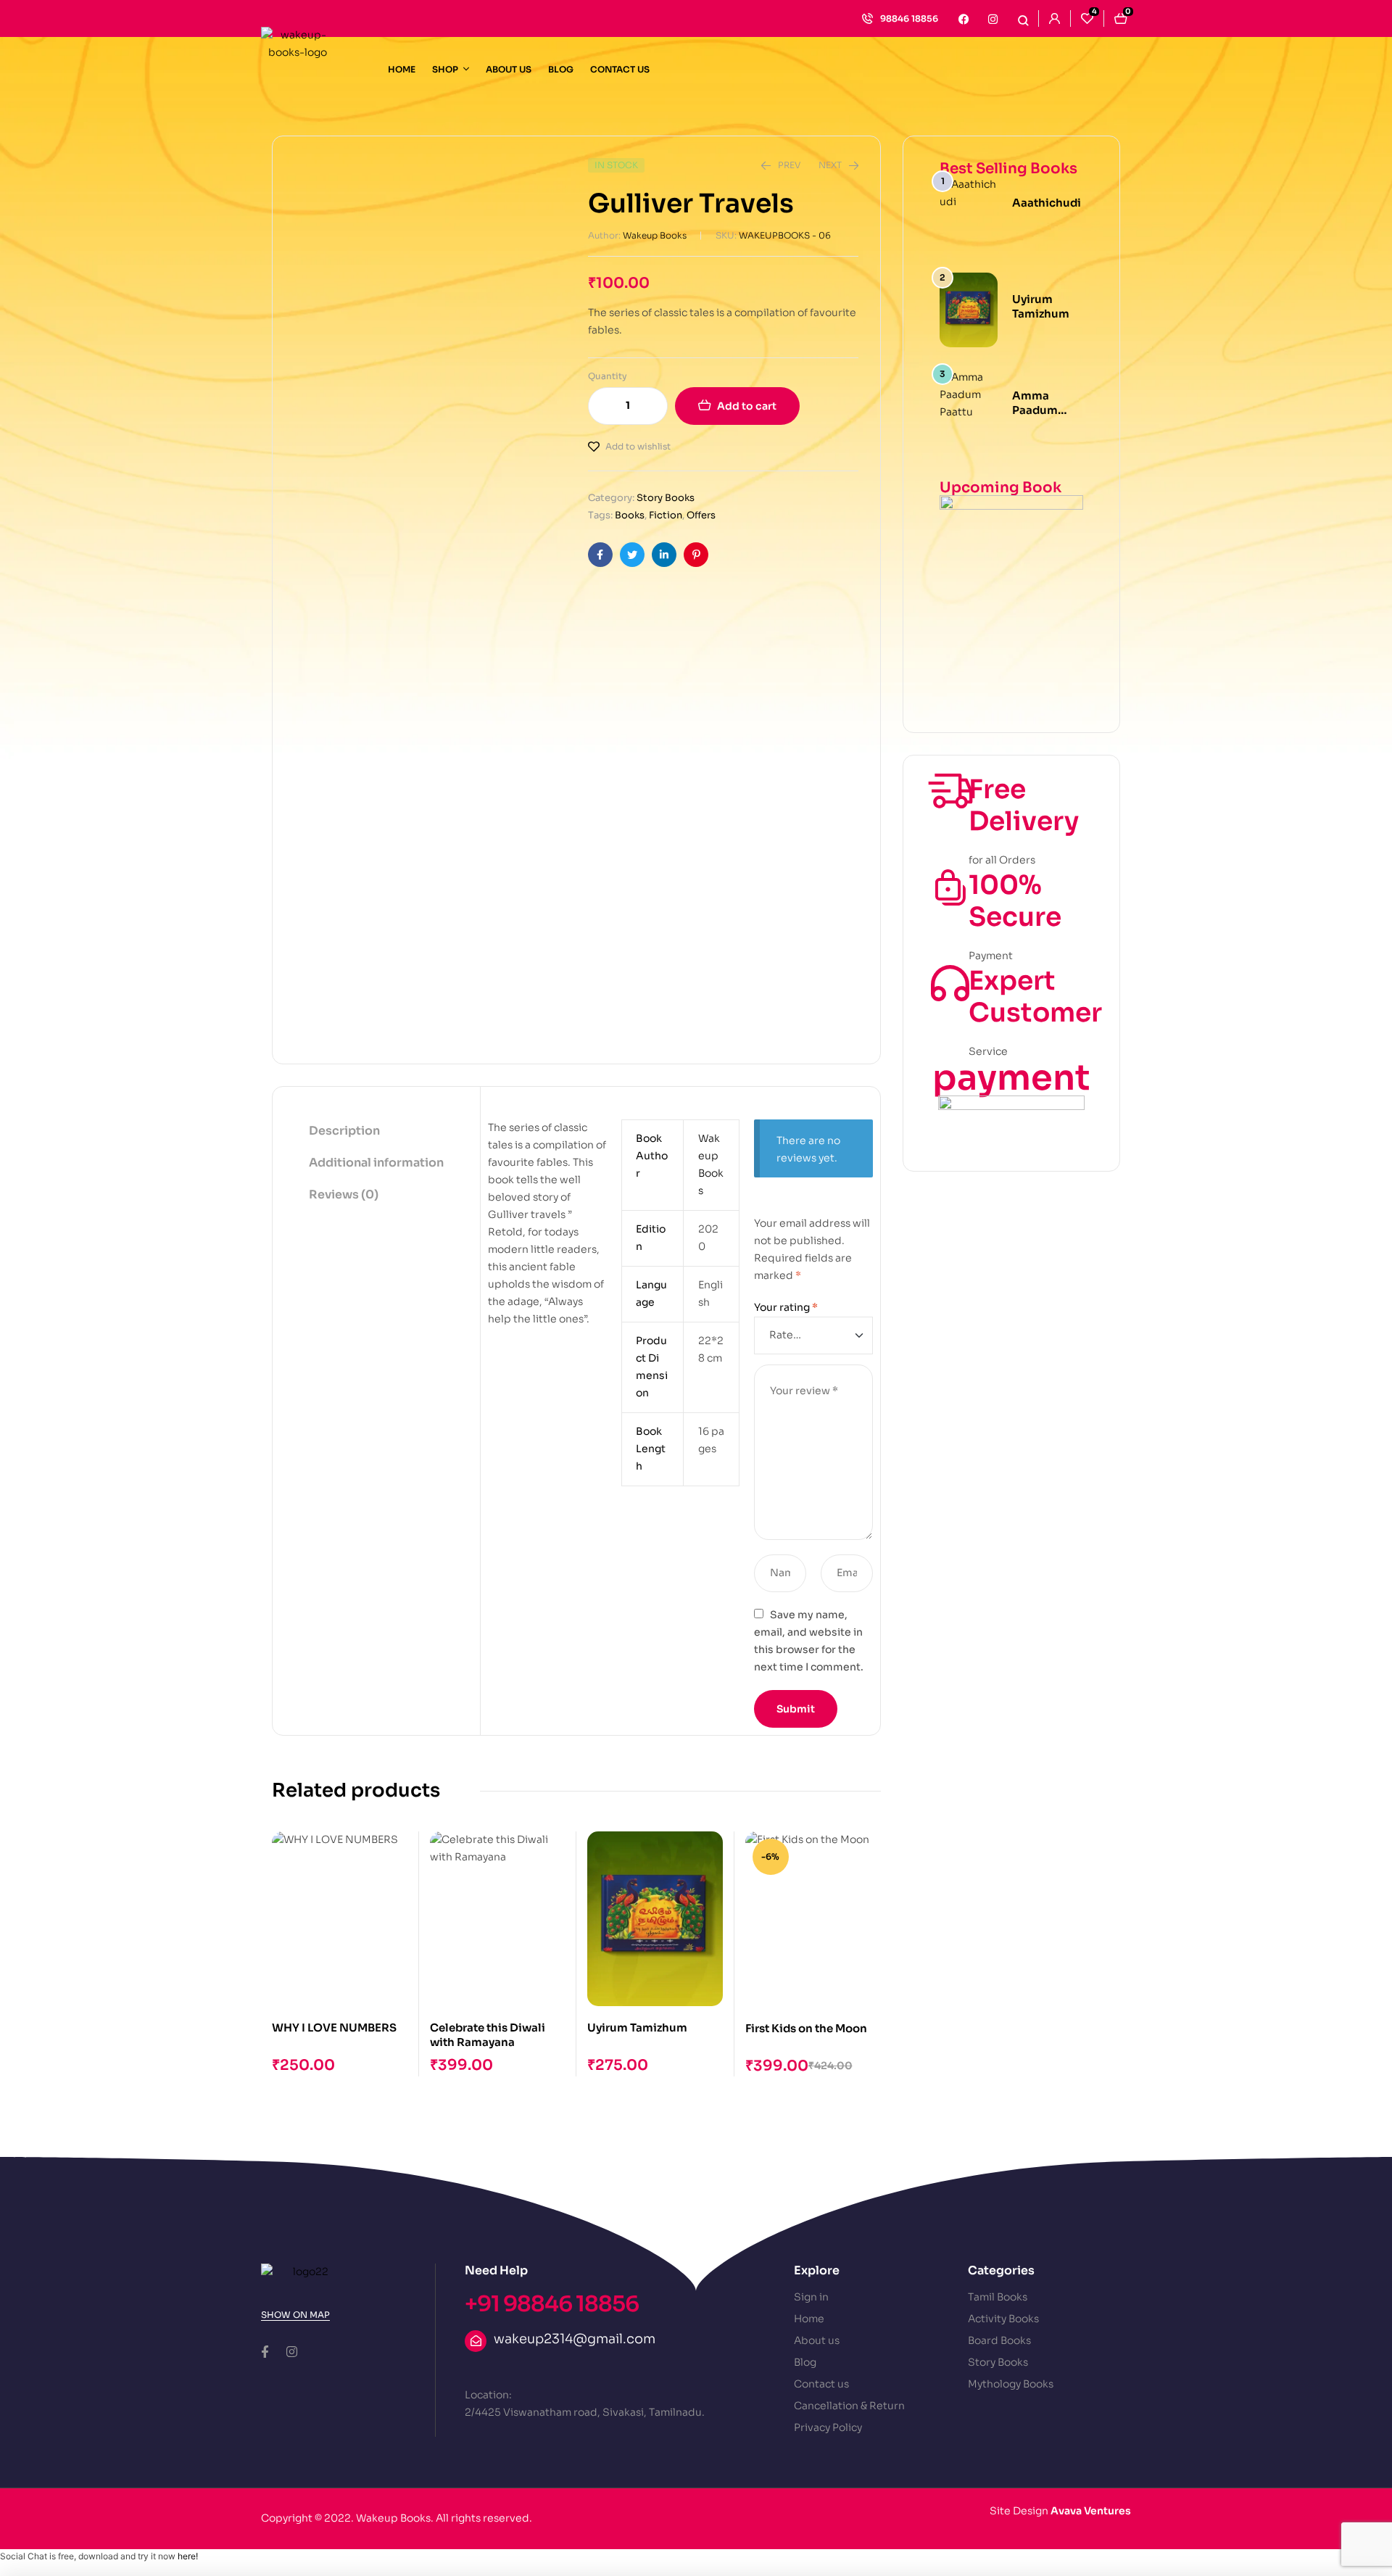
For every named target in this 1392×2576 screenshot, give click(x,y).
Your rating (786, 1307)
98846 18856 (909, 18)
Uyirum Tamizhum (637, 2028)
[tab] (376, 1132)
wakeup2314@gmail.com (575, 2339)
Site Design (1060, 2511)
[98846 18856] (867, 18)
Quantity (608, 376)
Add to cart (747, 406)
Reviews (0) (344, 1194)
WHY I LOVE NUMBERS (334, 2028)
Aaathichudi (1047, 203)
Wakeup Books (655, 235)
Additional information (376, 1163)
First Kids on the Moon (806, 2028)
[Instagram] (993, 19)
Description (344, 1131)
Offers (701, 515)
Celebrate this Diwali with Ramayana (488, 2035)
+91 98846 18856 (552, 2304)
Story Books (666, 498)
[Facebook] (964, 19)
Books (630, 515)
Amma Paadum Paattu (1035, 410)
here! (188, 2556)
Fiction (666, 515)
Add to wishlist (638, 446)
